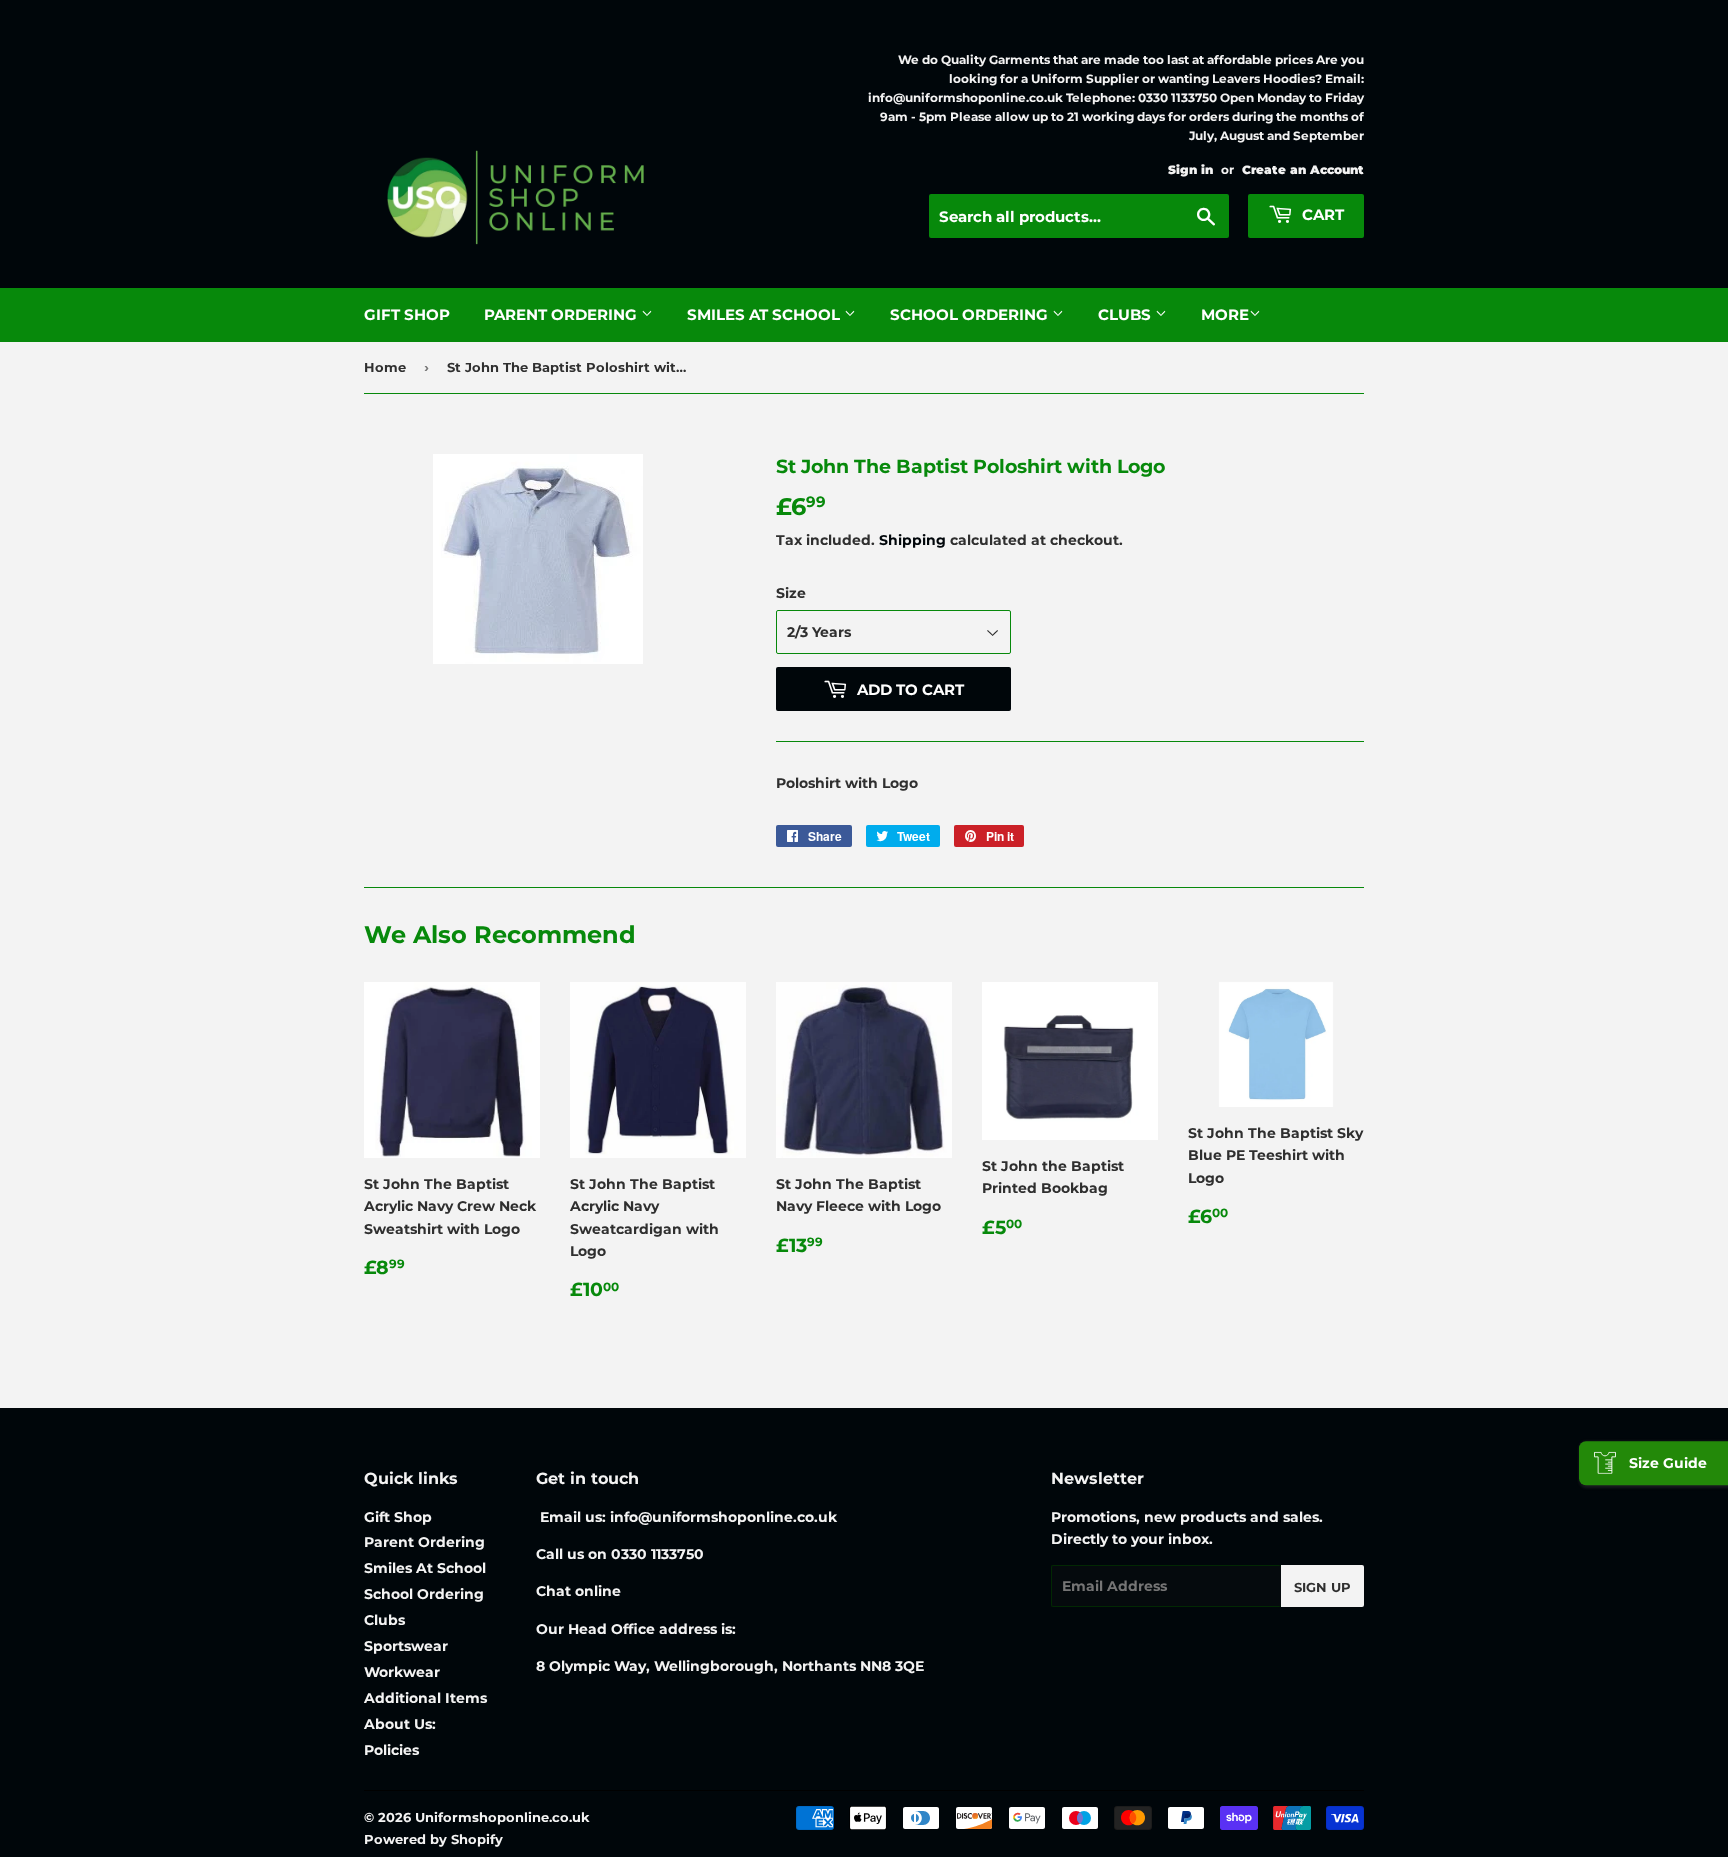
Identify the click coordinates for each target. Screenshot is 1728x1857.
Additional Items (425, 1698)
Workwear (402, 1672)
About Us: (400, 1724)
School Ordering (971, 314)
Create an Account (1303, 169)
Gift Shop (407, 314)
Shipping (912, 540)
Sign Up (1322, 1587)
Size (791, 593)
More (1225, 314)
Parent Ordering (562, 314)
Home (385, 367)
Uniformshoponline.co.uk (502, 1817)
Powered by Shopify (433, 1839)
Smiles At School (765, 314)
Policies (391, 1750)
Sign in (1190, 169)
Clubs (1126, 314)
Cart (1321, 214)
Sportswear (406, 1646)
